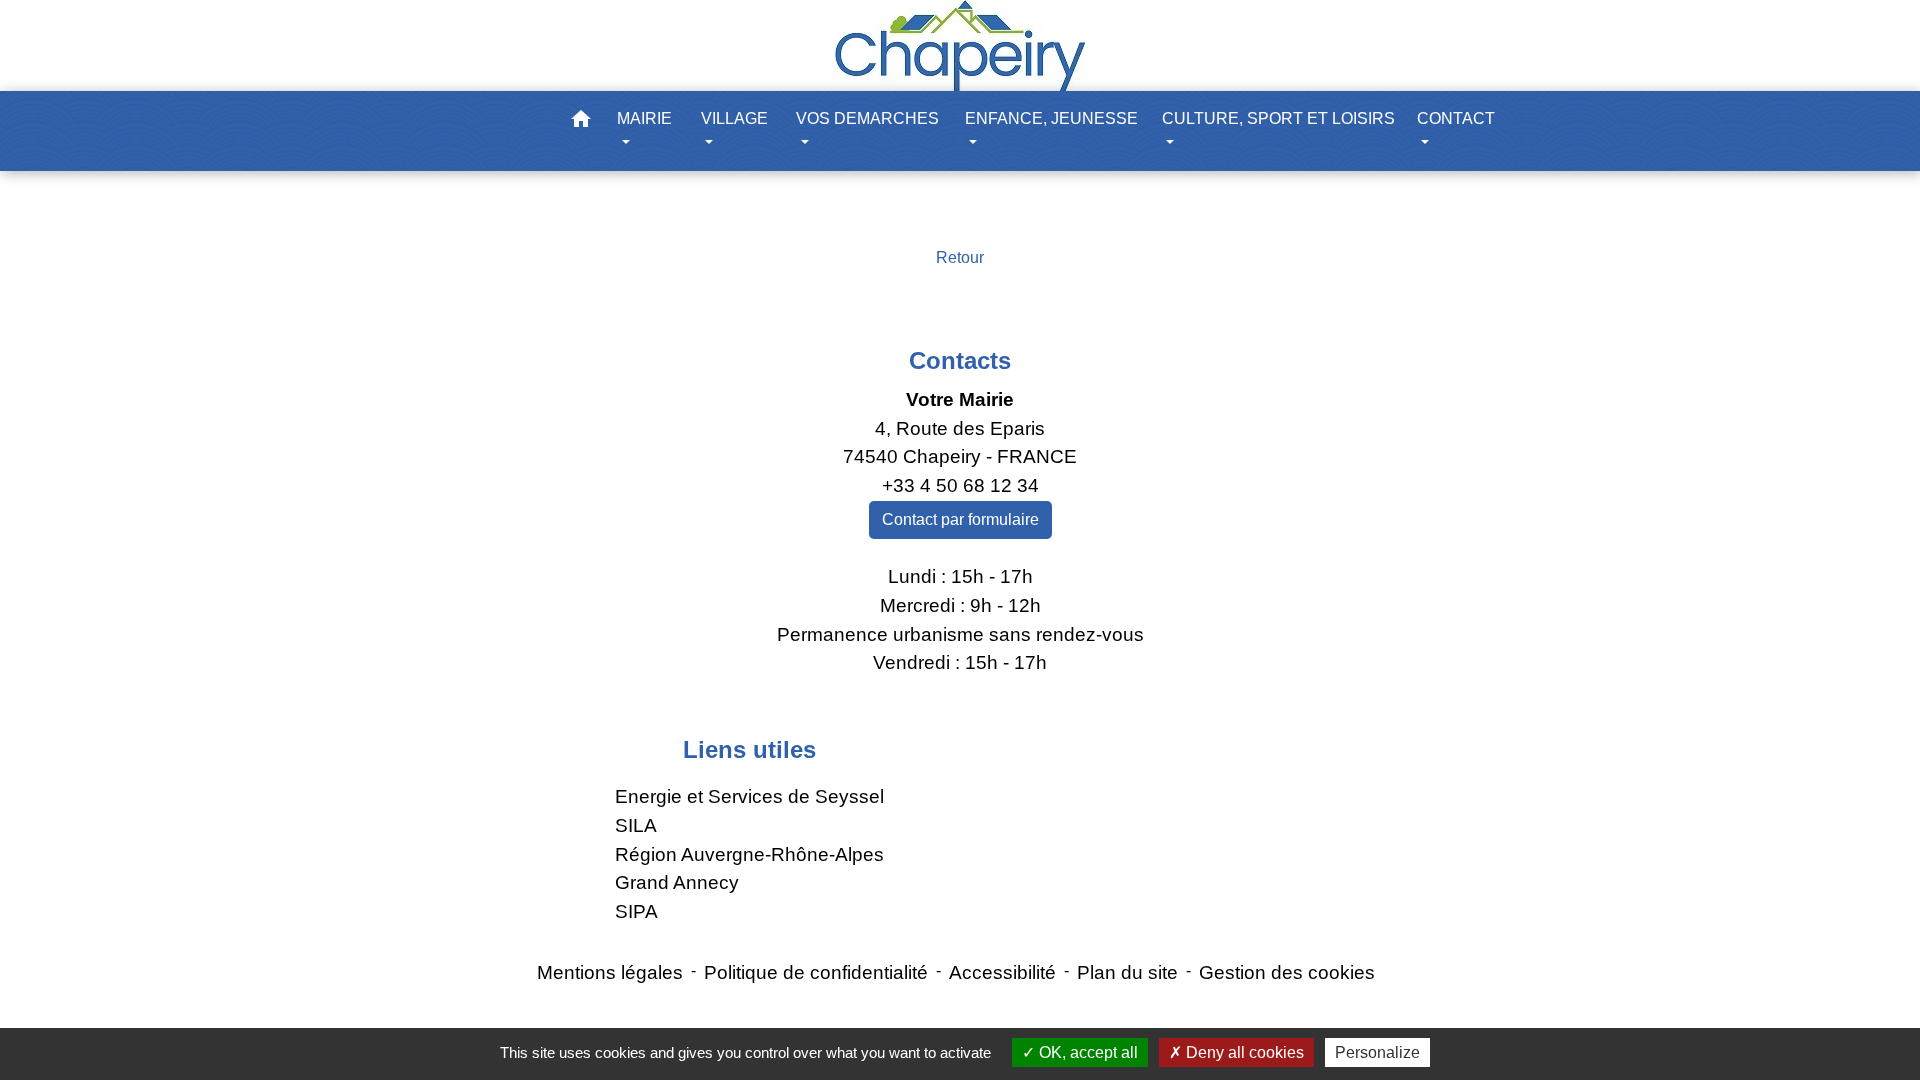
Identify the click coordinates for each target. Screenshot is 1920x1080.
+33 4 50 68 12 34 (960, 485)
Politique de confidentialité (816, 972)
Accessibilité (1002, 972)
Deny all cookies (1243, 1052)
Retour (960, 257)
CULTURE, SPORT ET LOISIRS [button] (1278, 118)
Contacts (960, 360)
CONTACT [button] (1456, 118)
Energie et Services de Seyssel (749, 796)
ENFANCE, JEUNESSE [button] (1051, 118)
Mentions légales (610, 972)
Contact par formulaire (960, 519)
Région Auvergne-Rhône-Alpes (749, 854)
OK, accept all (1086, 1052)
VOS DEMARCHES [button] (867, 118)
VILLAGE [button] (734, 118)
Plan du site (1127, 972)
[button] (581, 122)
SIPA (636, 911)
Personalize (1377, 1052)
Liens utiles (749, 749)
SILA (636, 825)
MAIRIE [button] (644, 118)
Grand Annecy (677, 882)
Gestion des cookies (1287, 972)
